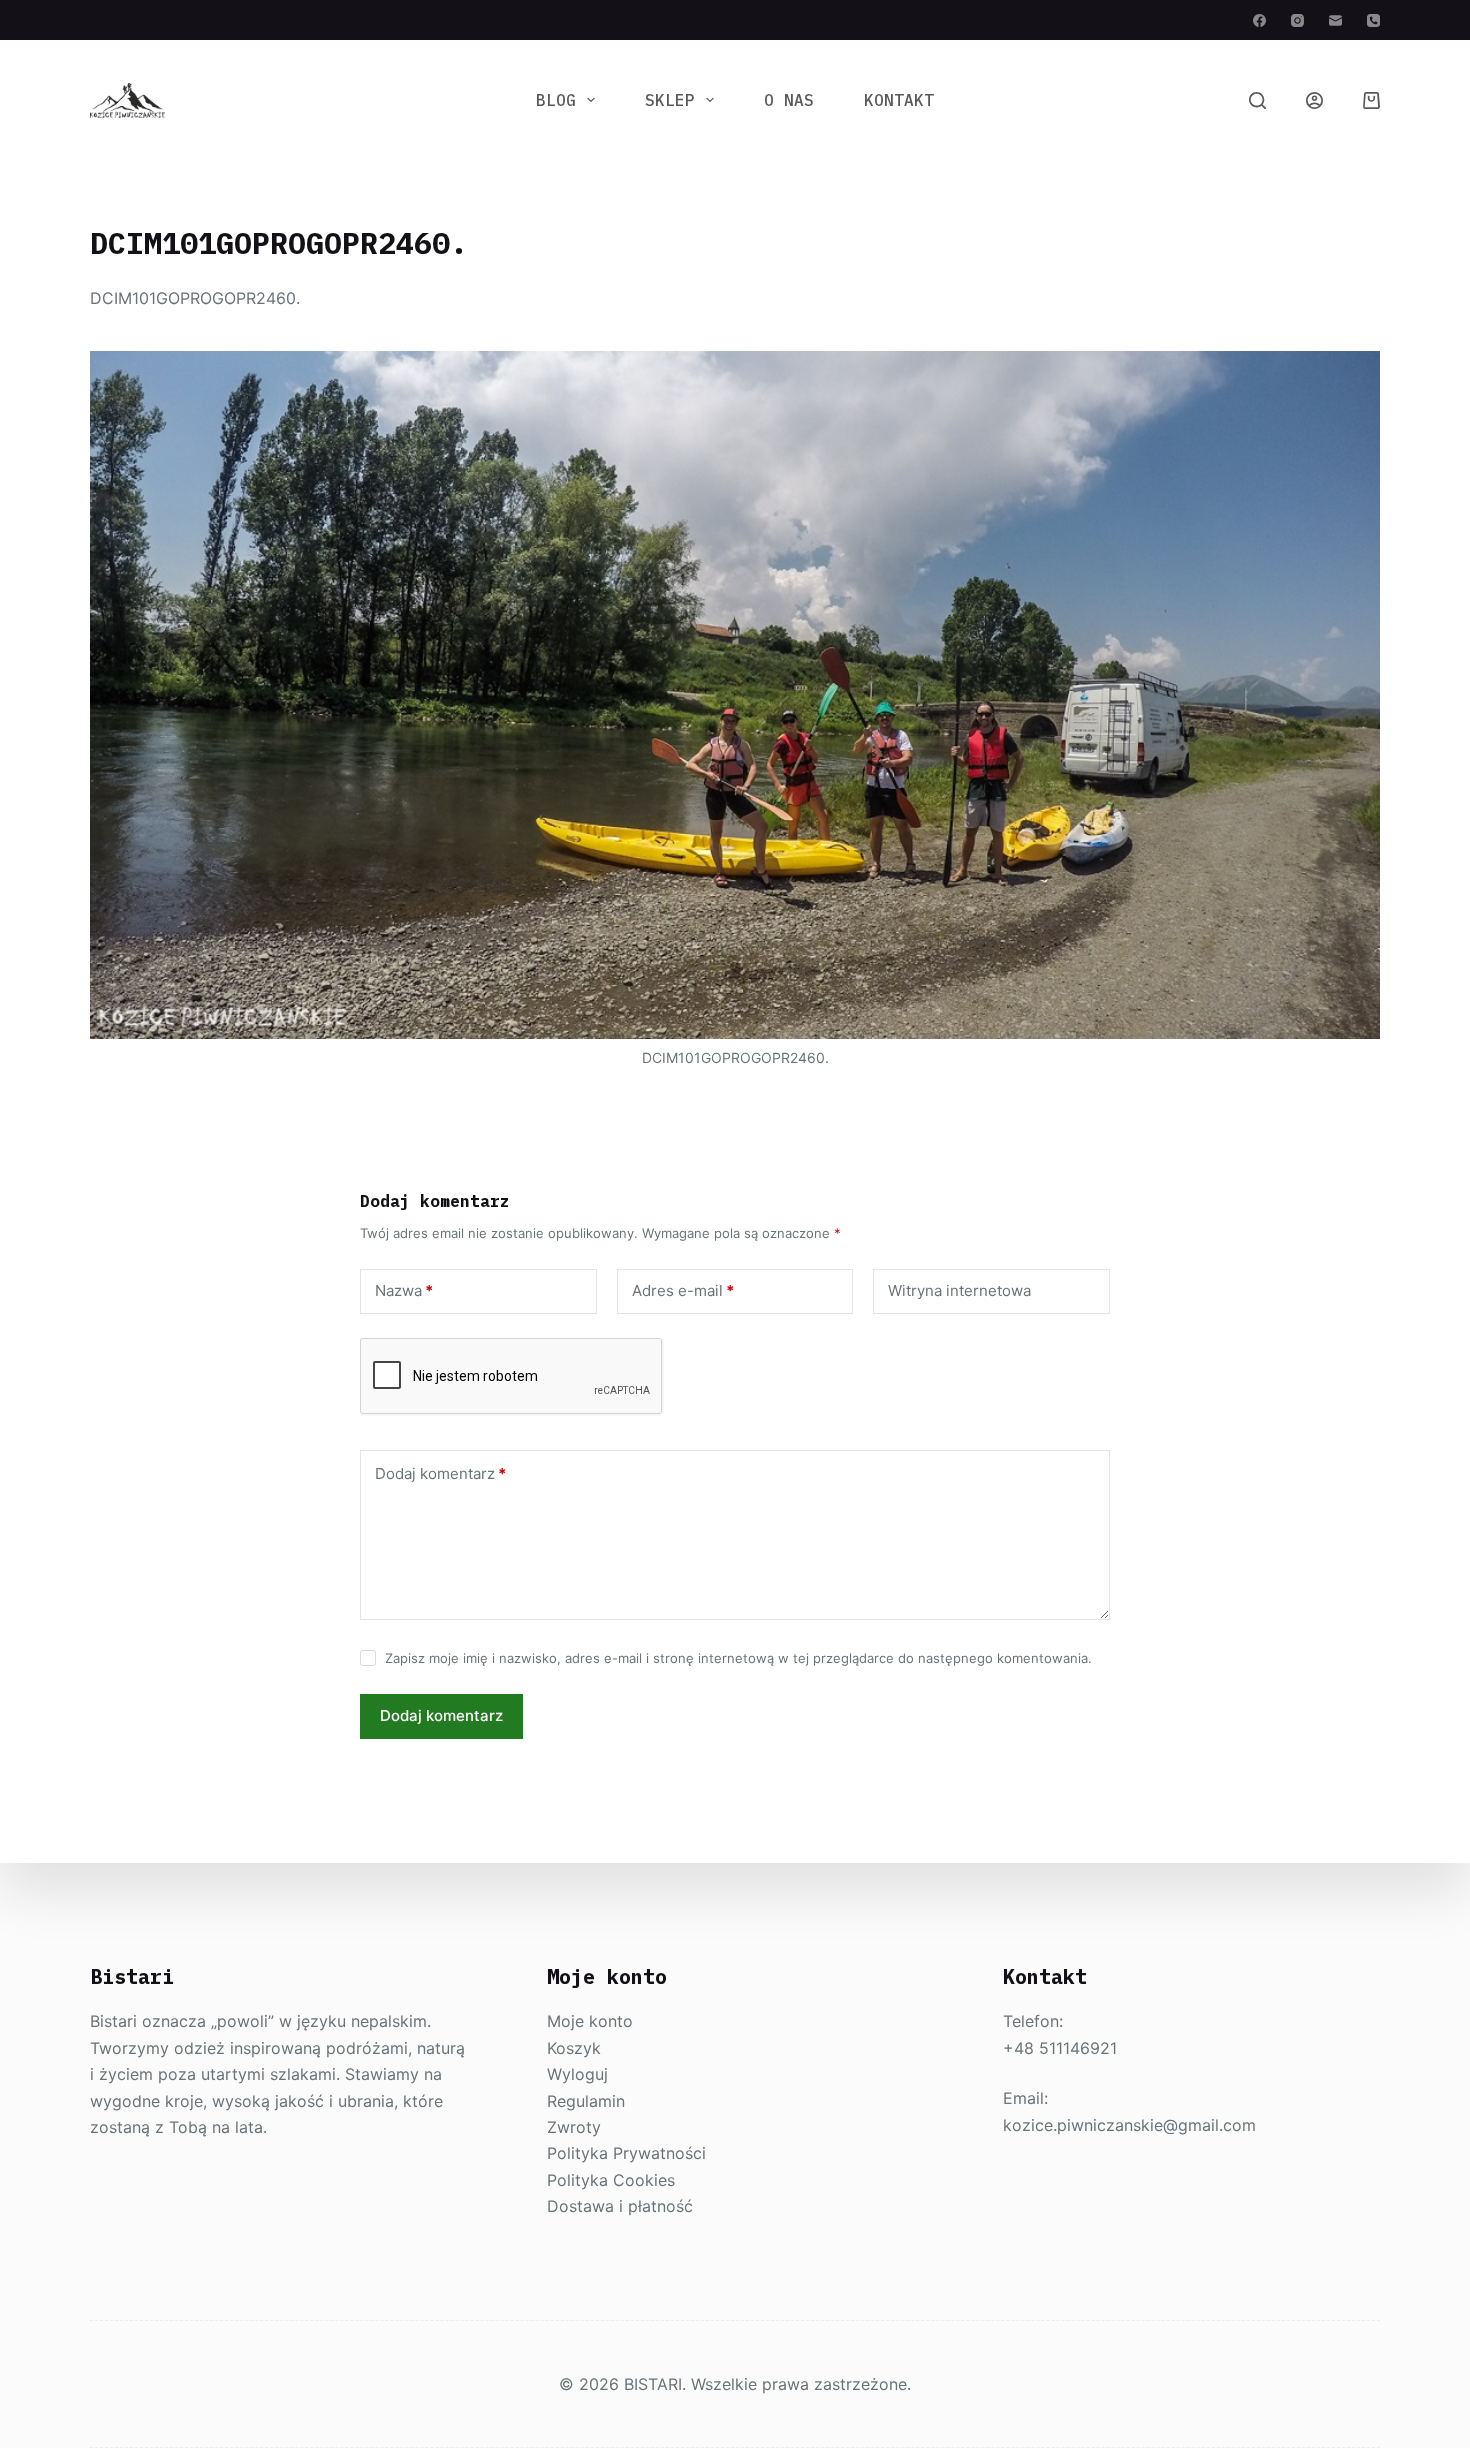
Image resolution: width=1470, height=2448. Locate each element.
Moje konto (590, 2021)
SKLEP (670, 100)
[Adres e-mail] (1335, 20)
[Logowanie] (1314, 100)
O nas (789, 100)
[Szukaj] (1257, 100)
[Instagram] (1297, 20)
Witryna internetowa (959, 1290)
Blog (556, 100)
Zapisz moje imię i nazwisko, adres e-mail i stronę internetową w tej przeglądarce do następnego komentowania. (738, 1658)
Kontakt (899, 100)
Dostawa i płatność (620, 2206)
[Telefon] (1373, 20)
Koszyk (574, 2048)
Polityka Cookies (611, 2180)
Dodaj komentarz (440, 1473)
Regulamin (586, 2101)
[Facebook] (1259, 20)
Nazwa (404, 1290)
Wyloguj (577, 2074)
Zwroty (574, 2127)
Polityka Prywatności (626, 2153)
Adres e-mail (683, 1290)
